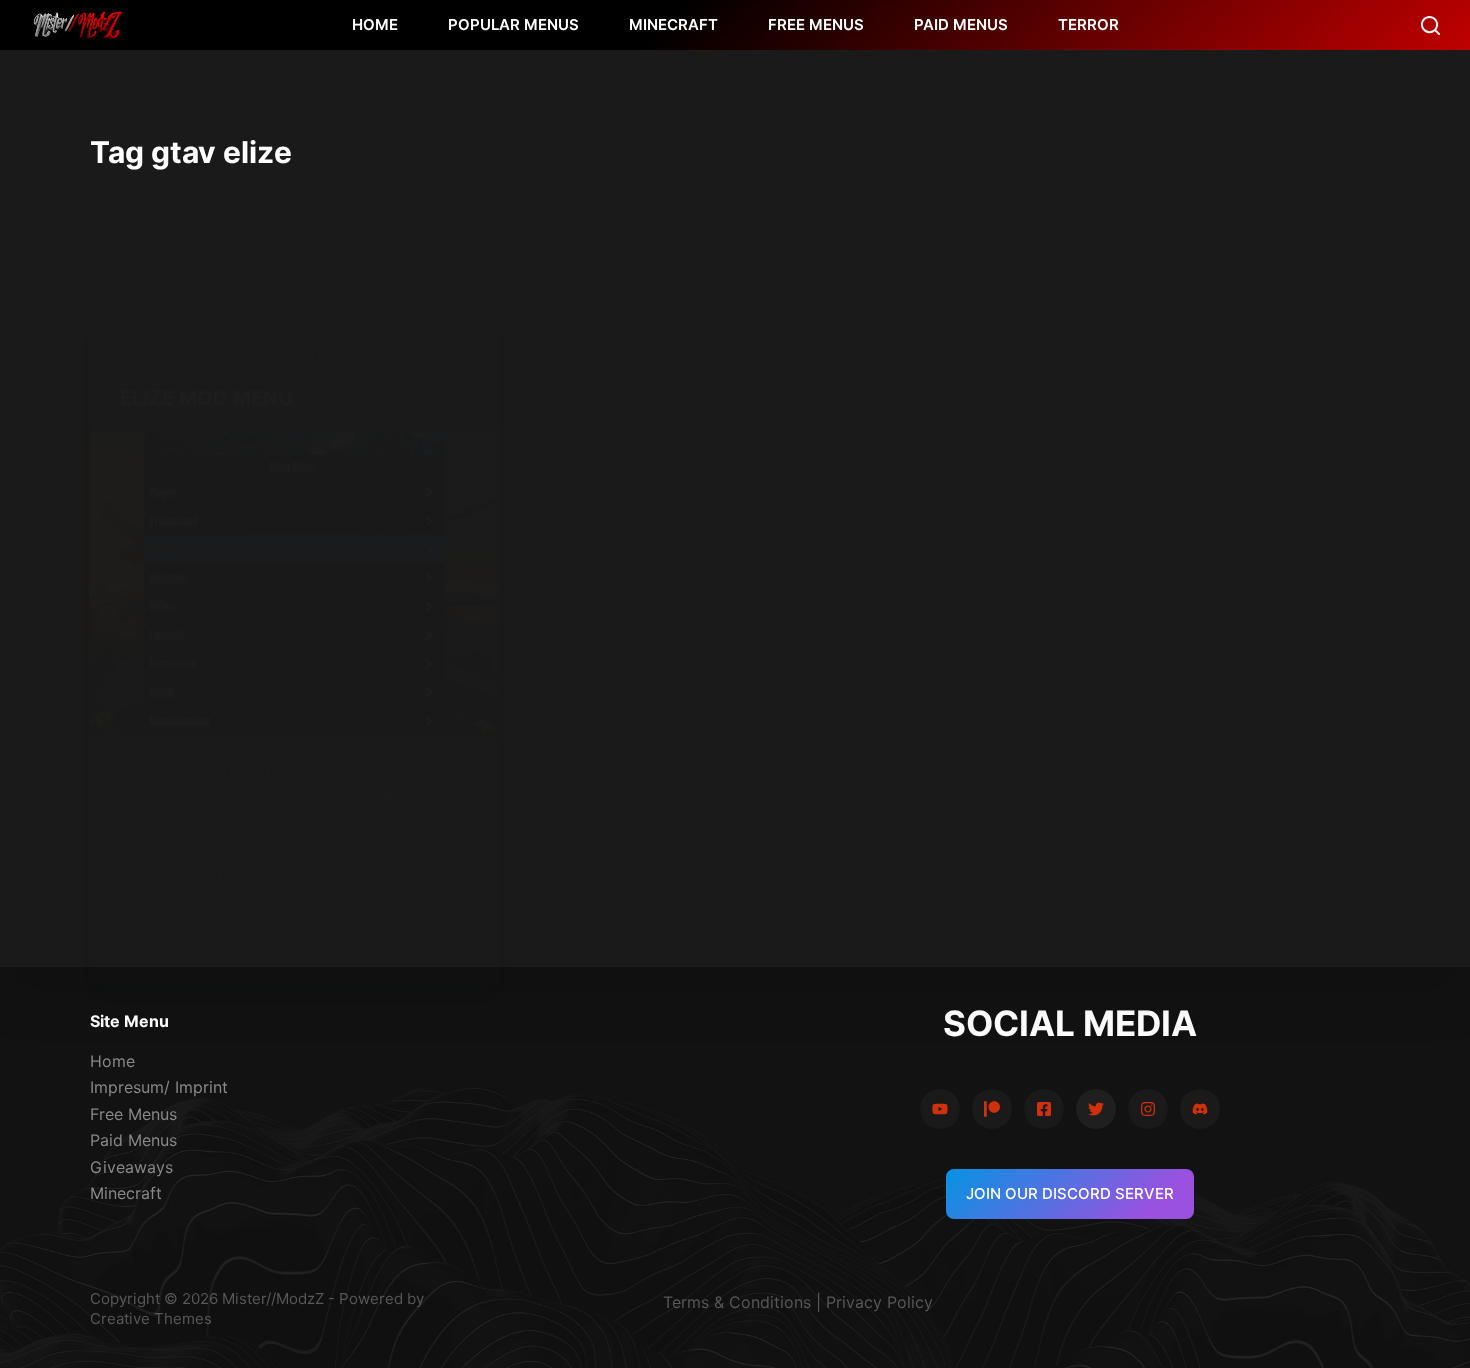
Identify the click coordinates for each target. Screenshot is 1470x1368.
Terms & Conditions (737, 1302)
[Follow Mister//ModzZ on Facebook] (1044, 1109)
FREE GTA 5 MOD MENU (189, 354)
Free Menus (133, 1114)
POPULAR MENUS (513, 24)
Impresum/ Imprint (159, 1087)
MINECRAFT (673, 24)
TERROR (1088, 24)
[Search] (1430, 25)
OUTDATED (299, 354)
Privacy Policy (879, 1302)
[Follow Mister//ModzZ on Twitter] (1096, 1109)
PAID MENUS (961, 24)
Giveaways (131, 1167)
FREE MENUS (816, 24)
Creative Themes (151, 1318)
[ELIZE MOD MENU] (295, 585)
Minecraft (126, 1193)
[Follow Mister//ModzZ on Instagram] (1148, 1109)
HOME (375, 24)
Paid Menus (133, 1140)
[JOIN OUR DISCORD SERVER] (1200, 1109)
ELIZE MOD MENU (206, 398)
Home (112, 1061)
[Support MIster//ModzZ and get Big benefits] (992, 1109)
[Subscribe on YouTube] (940, 1109)
